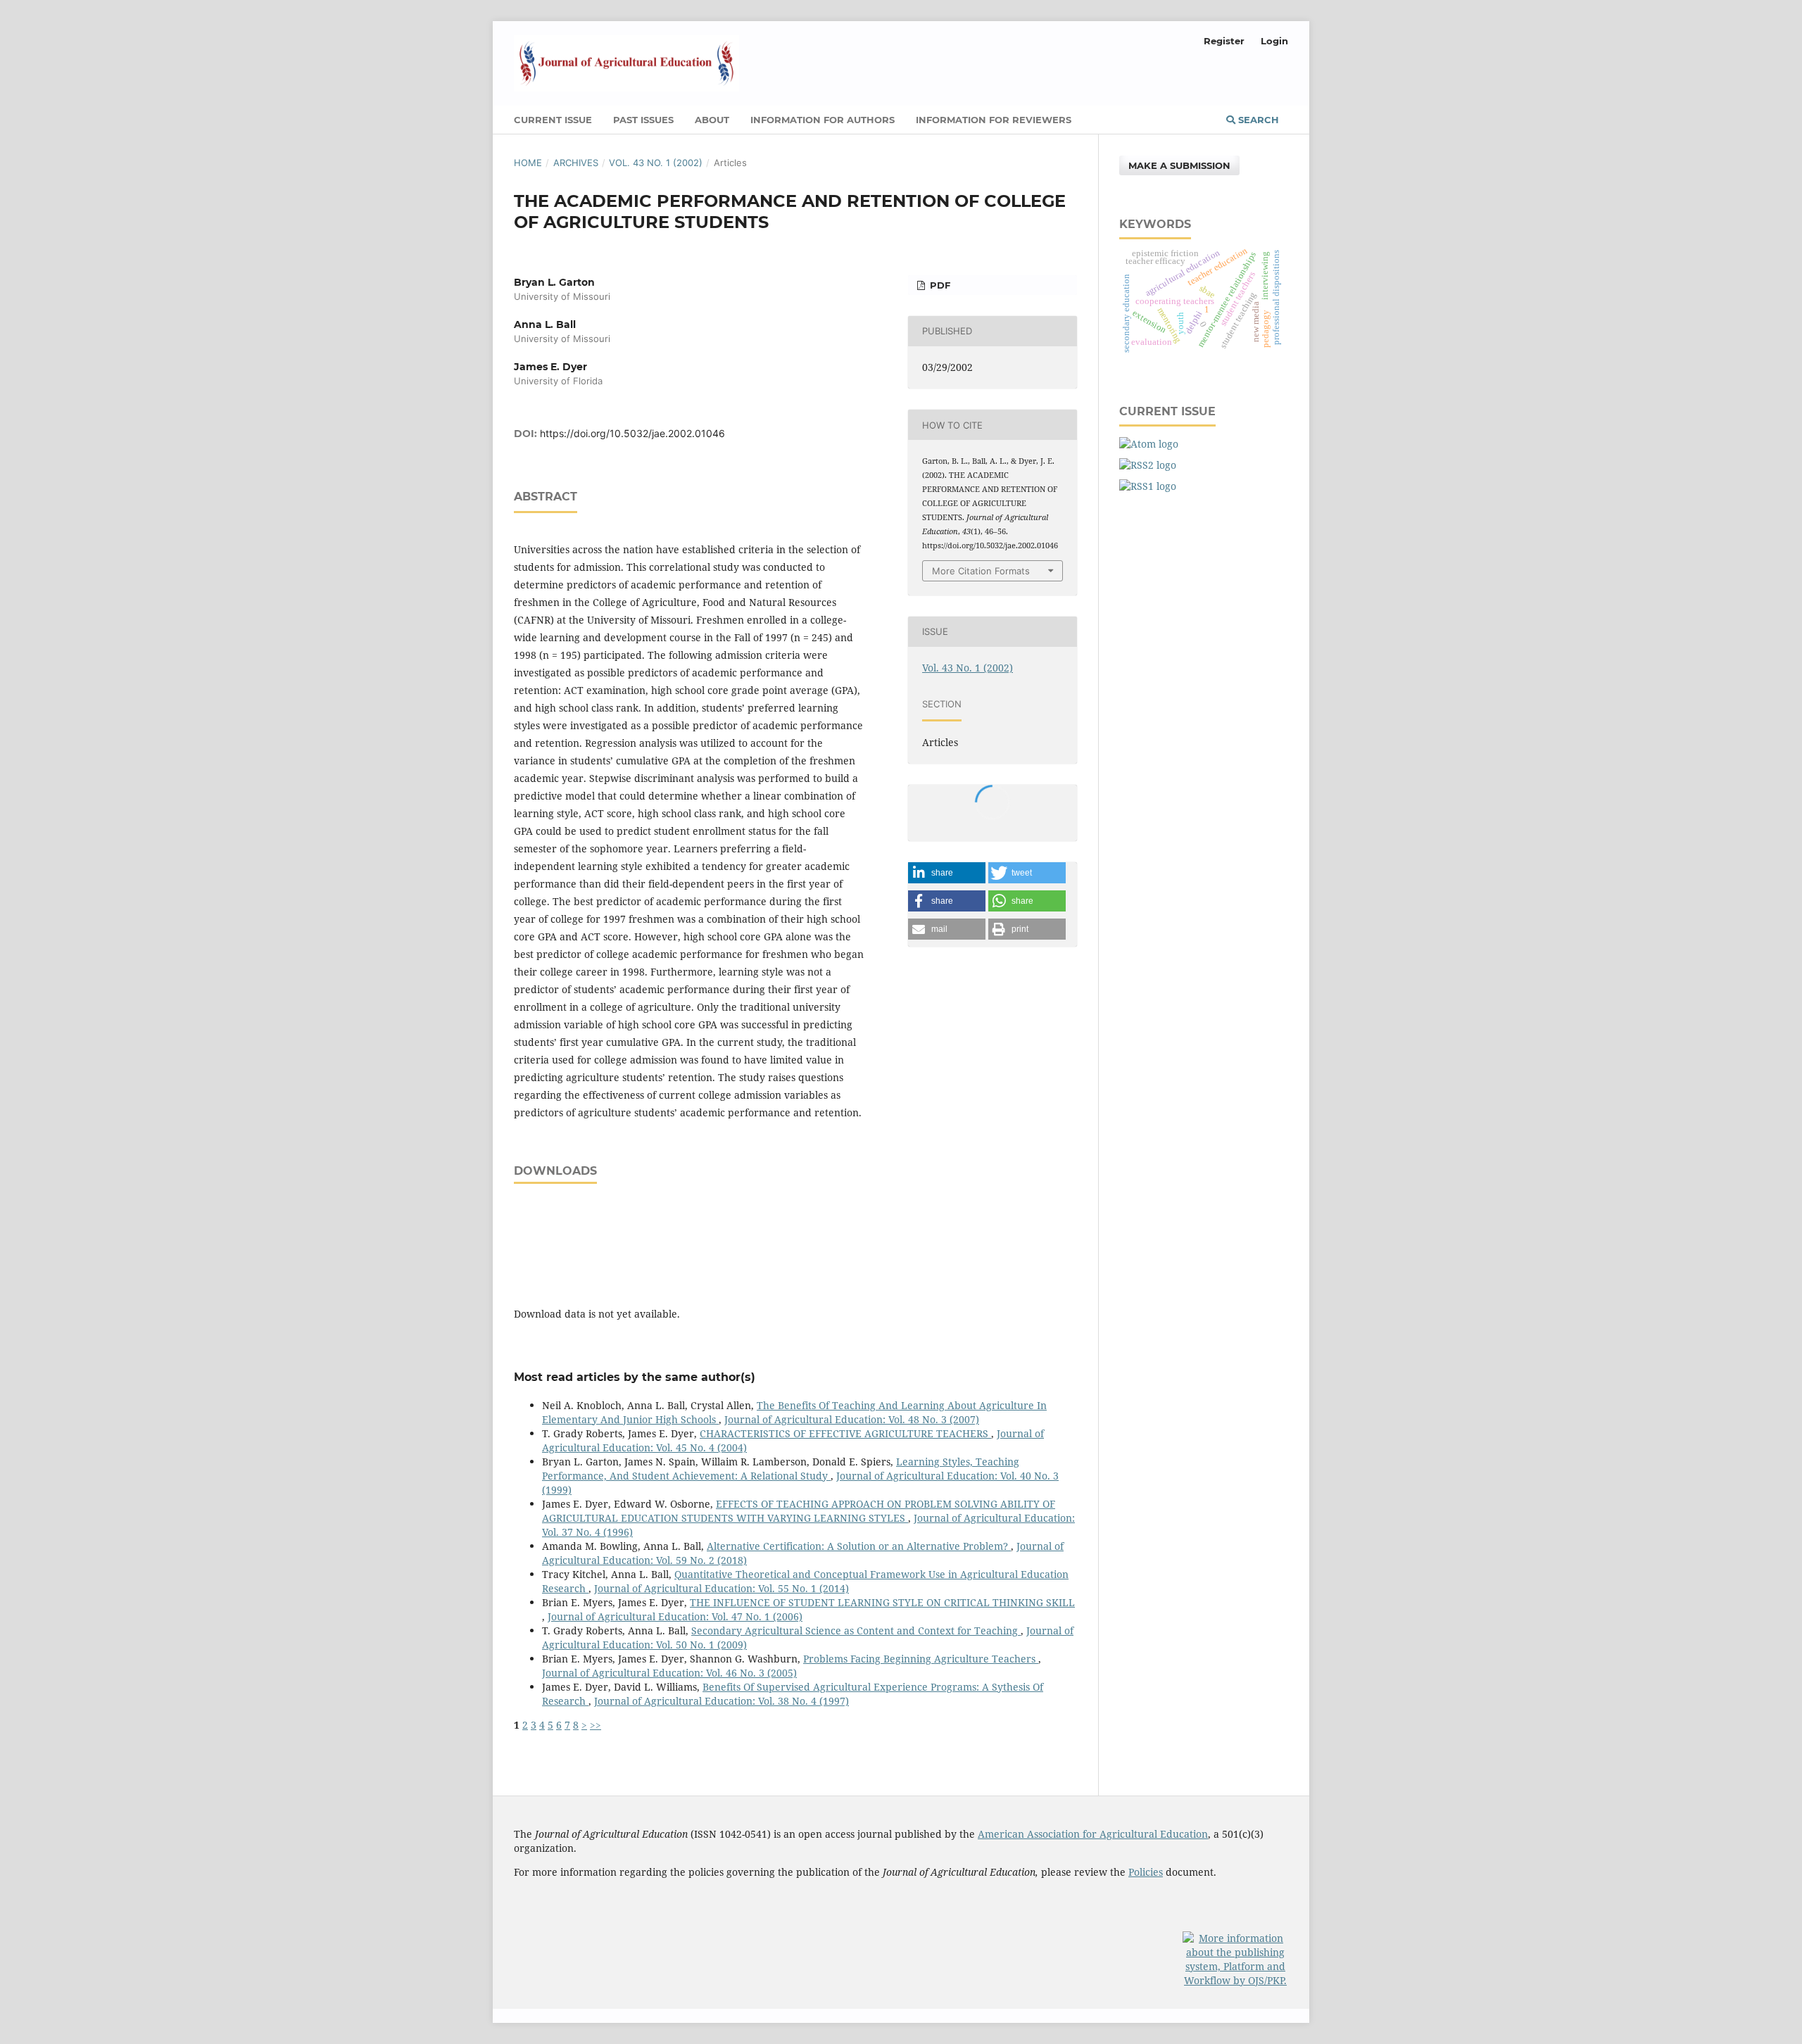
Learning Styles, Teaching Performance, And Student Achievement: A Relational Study (781, 1469)
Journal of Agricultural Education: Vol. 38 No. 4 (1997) (722, 1701)
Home (528, 163)
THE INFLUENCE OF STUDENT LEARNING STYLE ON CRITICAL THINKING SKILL (882, 1602)
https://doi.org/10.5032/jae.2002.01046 (632, 433)
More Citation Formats (981, 571)
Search (1257, 120)
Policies (1146, 1872)
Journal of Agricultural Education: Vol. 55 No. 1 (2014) (722, 1588)
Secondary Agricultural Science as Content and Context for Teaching (856, 1630)
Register (1224, 41)
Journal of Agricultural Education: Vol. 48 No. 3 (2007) (852, 1419)
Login (1274, 41)
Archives (576, 163)
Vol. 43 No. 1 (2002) (656, 163)
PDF (939, 285)
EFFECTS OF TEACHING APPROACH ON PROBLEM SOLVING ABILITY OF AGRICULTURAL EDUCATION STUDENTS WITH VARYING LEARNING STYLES (799, 1511)
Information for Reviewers (994, 120)
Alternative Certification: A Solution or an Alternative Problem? (859, 1546)
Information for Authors (823, 120)
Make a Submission (1179, 165)
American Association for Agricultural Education (1093, 1834)
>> (596, 1725)
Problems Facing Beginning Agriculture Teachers (921, 1659)
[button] (947, 873)
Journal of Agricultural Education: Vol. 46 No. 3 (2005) (669, 1673)
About (712, 120)
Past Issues (643, 120)
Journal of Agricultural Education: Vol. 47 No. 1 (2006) (675, 1616)
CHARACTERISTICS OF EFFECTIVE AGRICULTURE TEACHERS (845, 1433)
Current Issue (553, 120)
